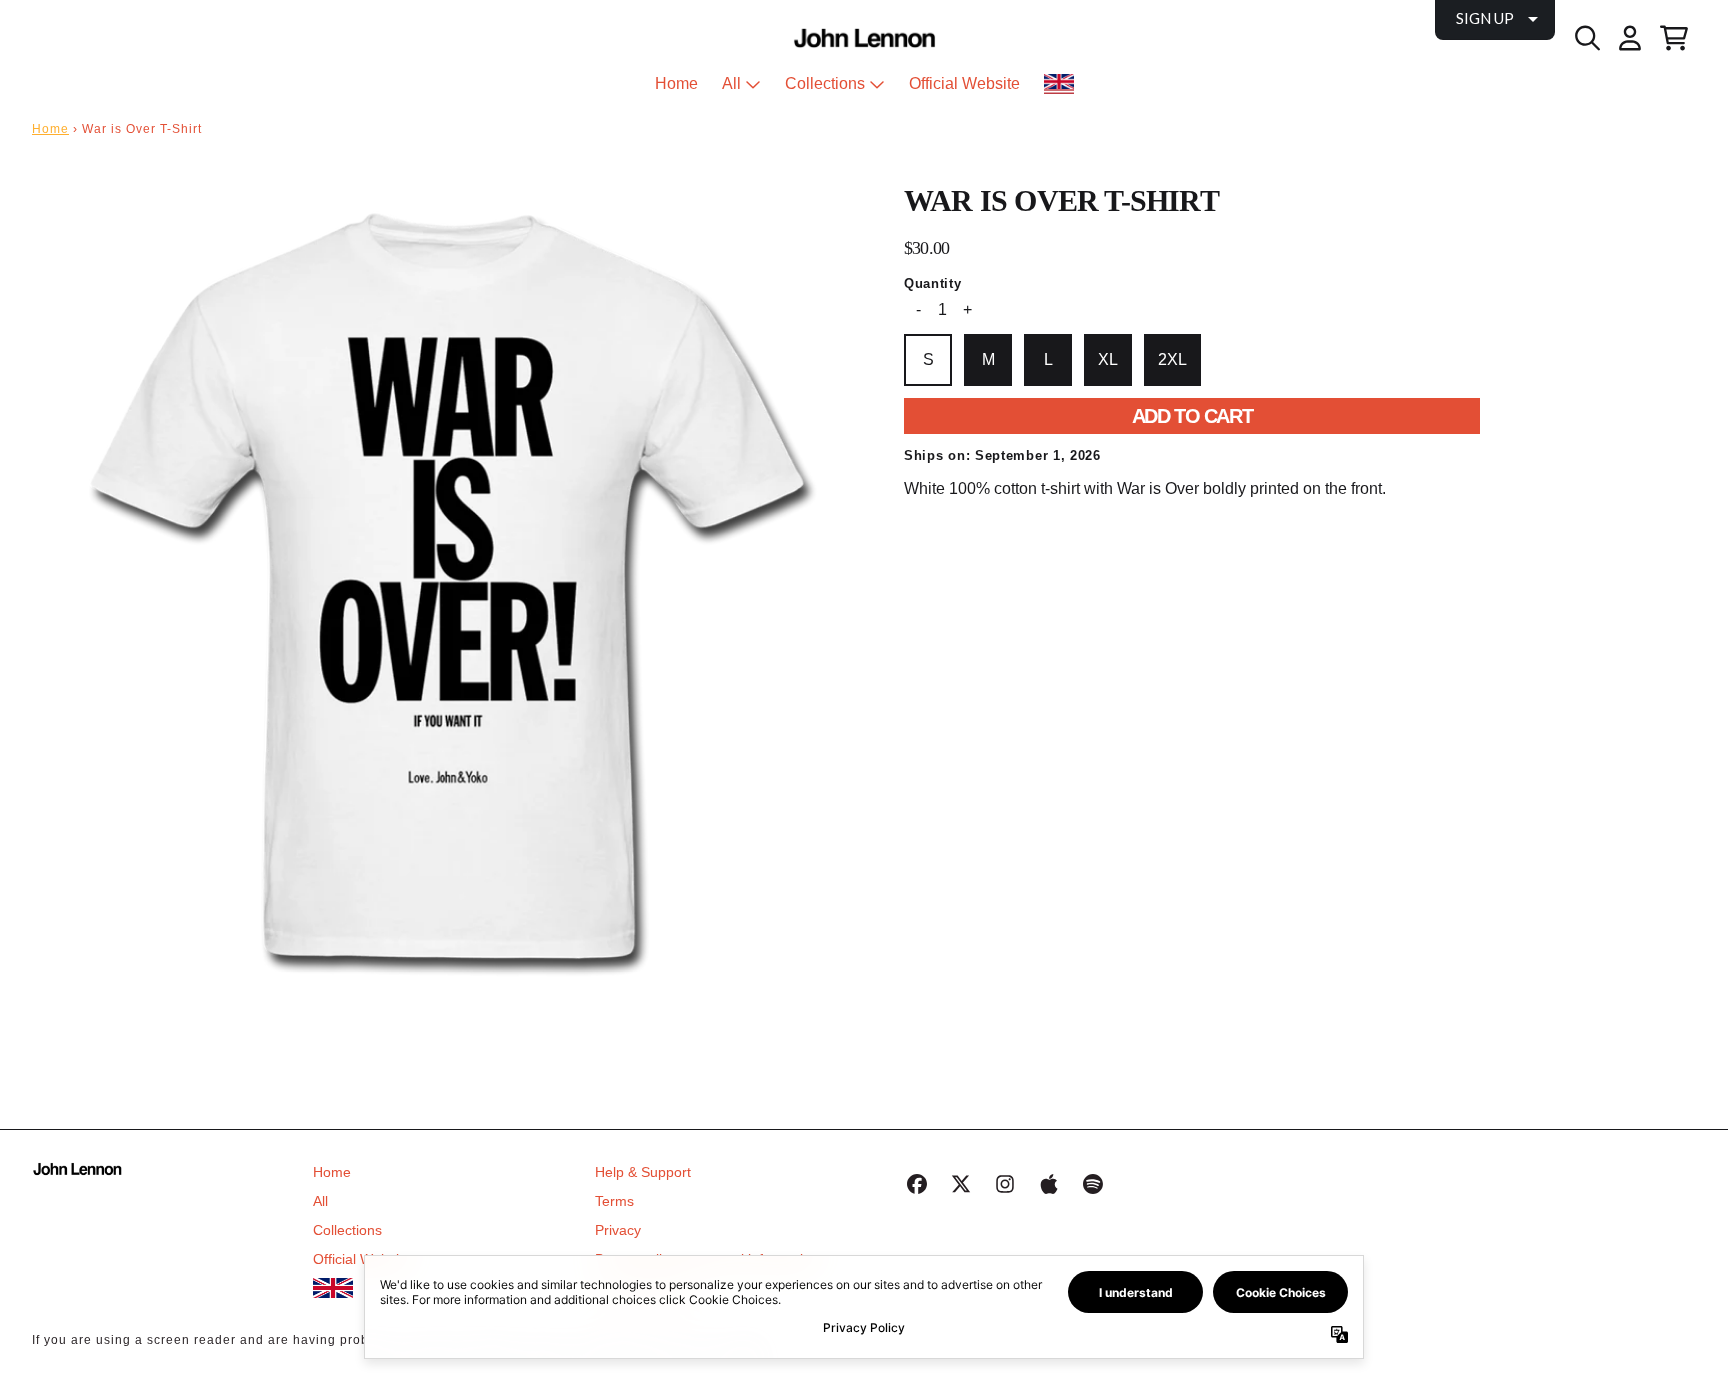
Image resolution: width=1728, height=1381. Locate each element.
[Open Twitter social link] (961, 1184)
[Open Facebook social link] (917, 1184)
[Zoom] (448, 594)
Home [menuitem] (676, 83)
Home (50, 129)
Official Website (362, 1259)
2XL (1172, 359)
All (320, 1201)
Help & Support (643, 1172)
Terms (614, 1201)
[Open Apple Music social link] (1049, 1184)
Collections (347, 1230)
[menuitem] (1059, 84)
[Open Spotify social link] (1093, 1184)
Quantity (933, 283)
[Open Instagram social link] (1005, 1184)
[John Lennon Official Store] (864, 38)
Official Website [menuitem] (964, 83)
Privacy (618, 1230)
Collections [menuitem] (825, 83)
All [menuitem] (731, 83)
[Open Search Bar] (1586, 38)
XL (1108, 359)
